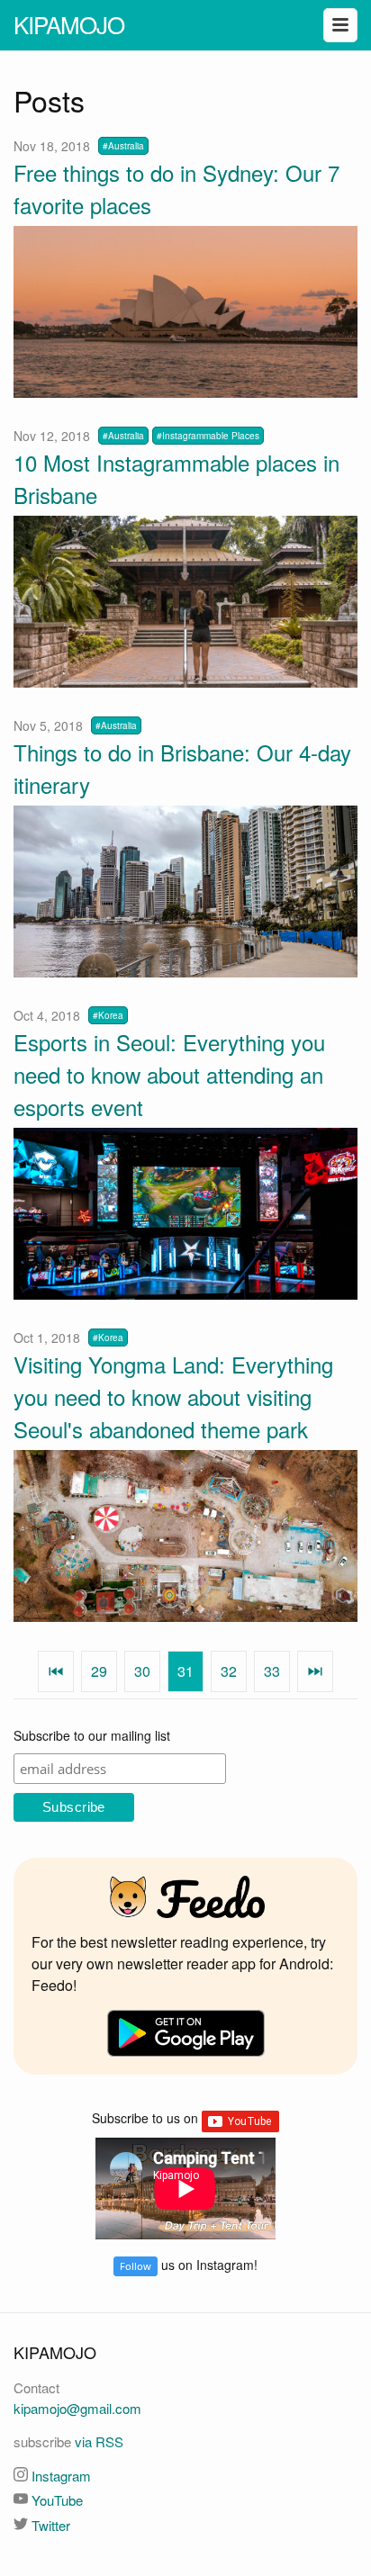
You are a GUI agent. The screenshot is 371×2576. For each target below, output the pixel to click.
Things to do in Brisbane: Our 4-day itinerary (182, 768)
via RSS (99, 2441)
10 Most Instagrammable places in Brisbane (176, 478)
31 (185, 1671)
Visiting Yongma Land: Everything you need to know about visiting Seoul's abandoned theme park (173, 1396)
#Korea (108, 1015)
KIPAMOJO (69, 24)
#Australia (123, 146)
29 (99, 1671)
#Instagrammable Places (208, 436)
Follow (136, 2266)
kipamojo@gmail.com (77, 2408)
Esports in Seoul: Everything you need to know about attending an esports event (169, 1074)
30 (142, 1671)
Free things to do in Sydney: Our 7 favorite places (176, 189)
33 (272, 1671)
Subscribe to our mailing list (92, 1735)
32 (229, 1671)
